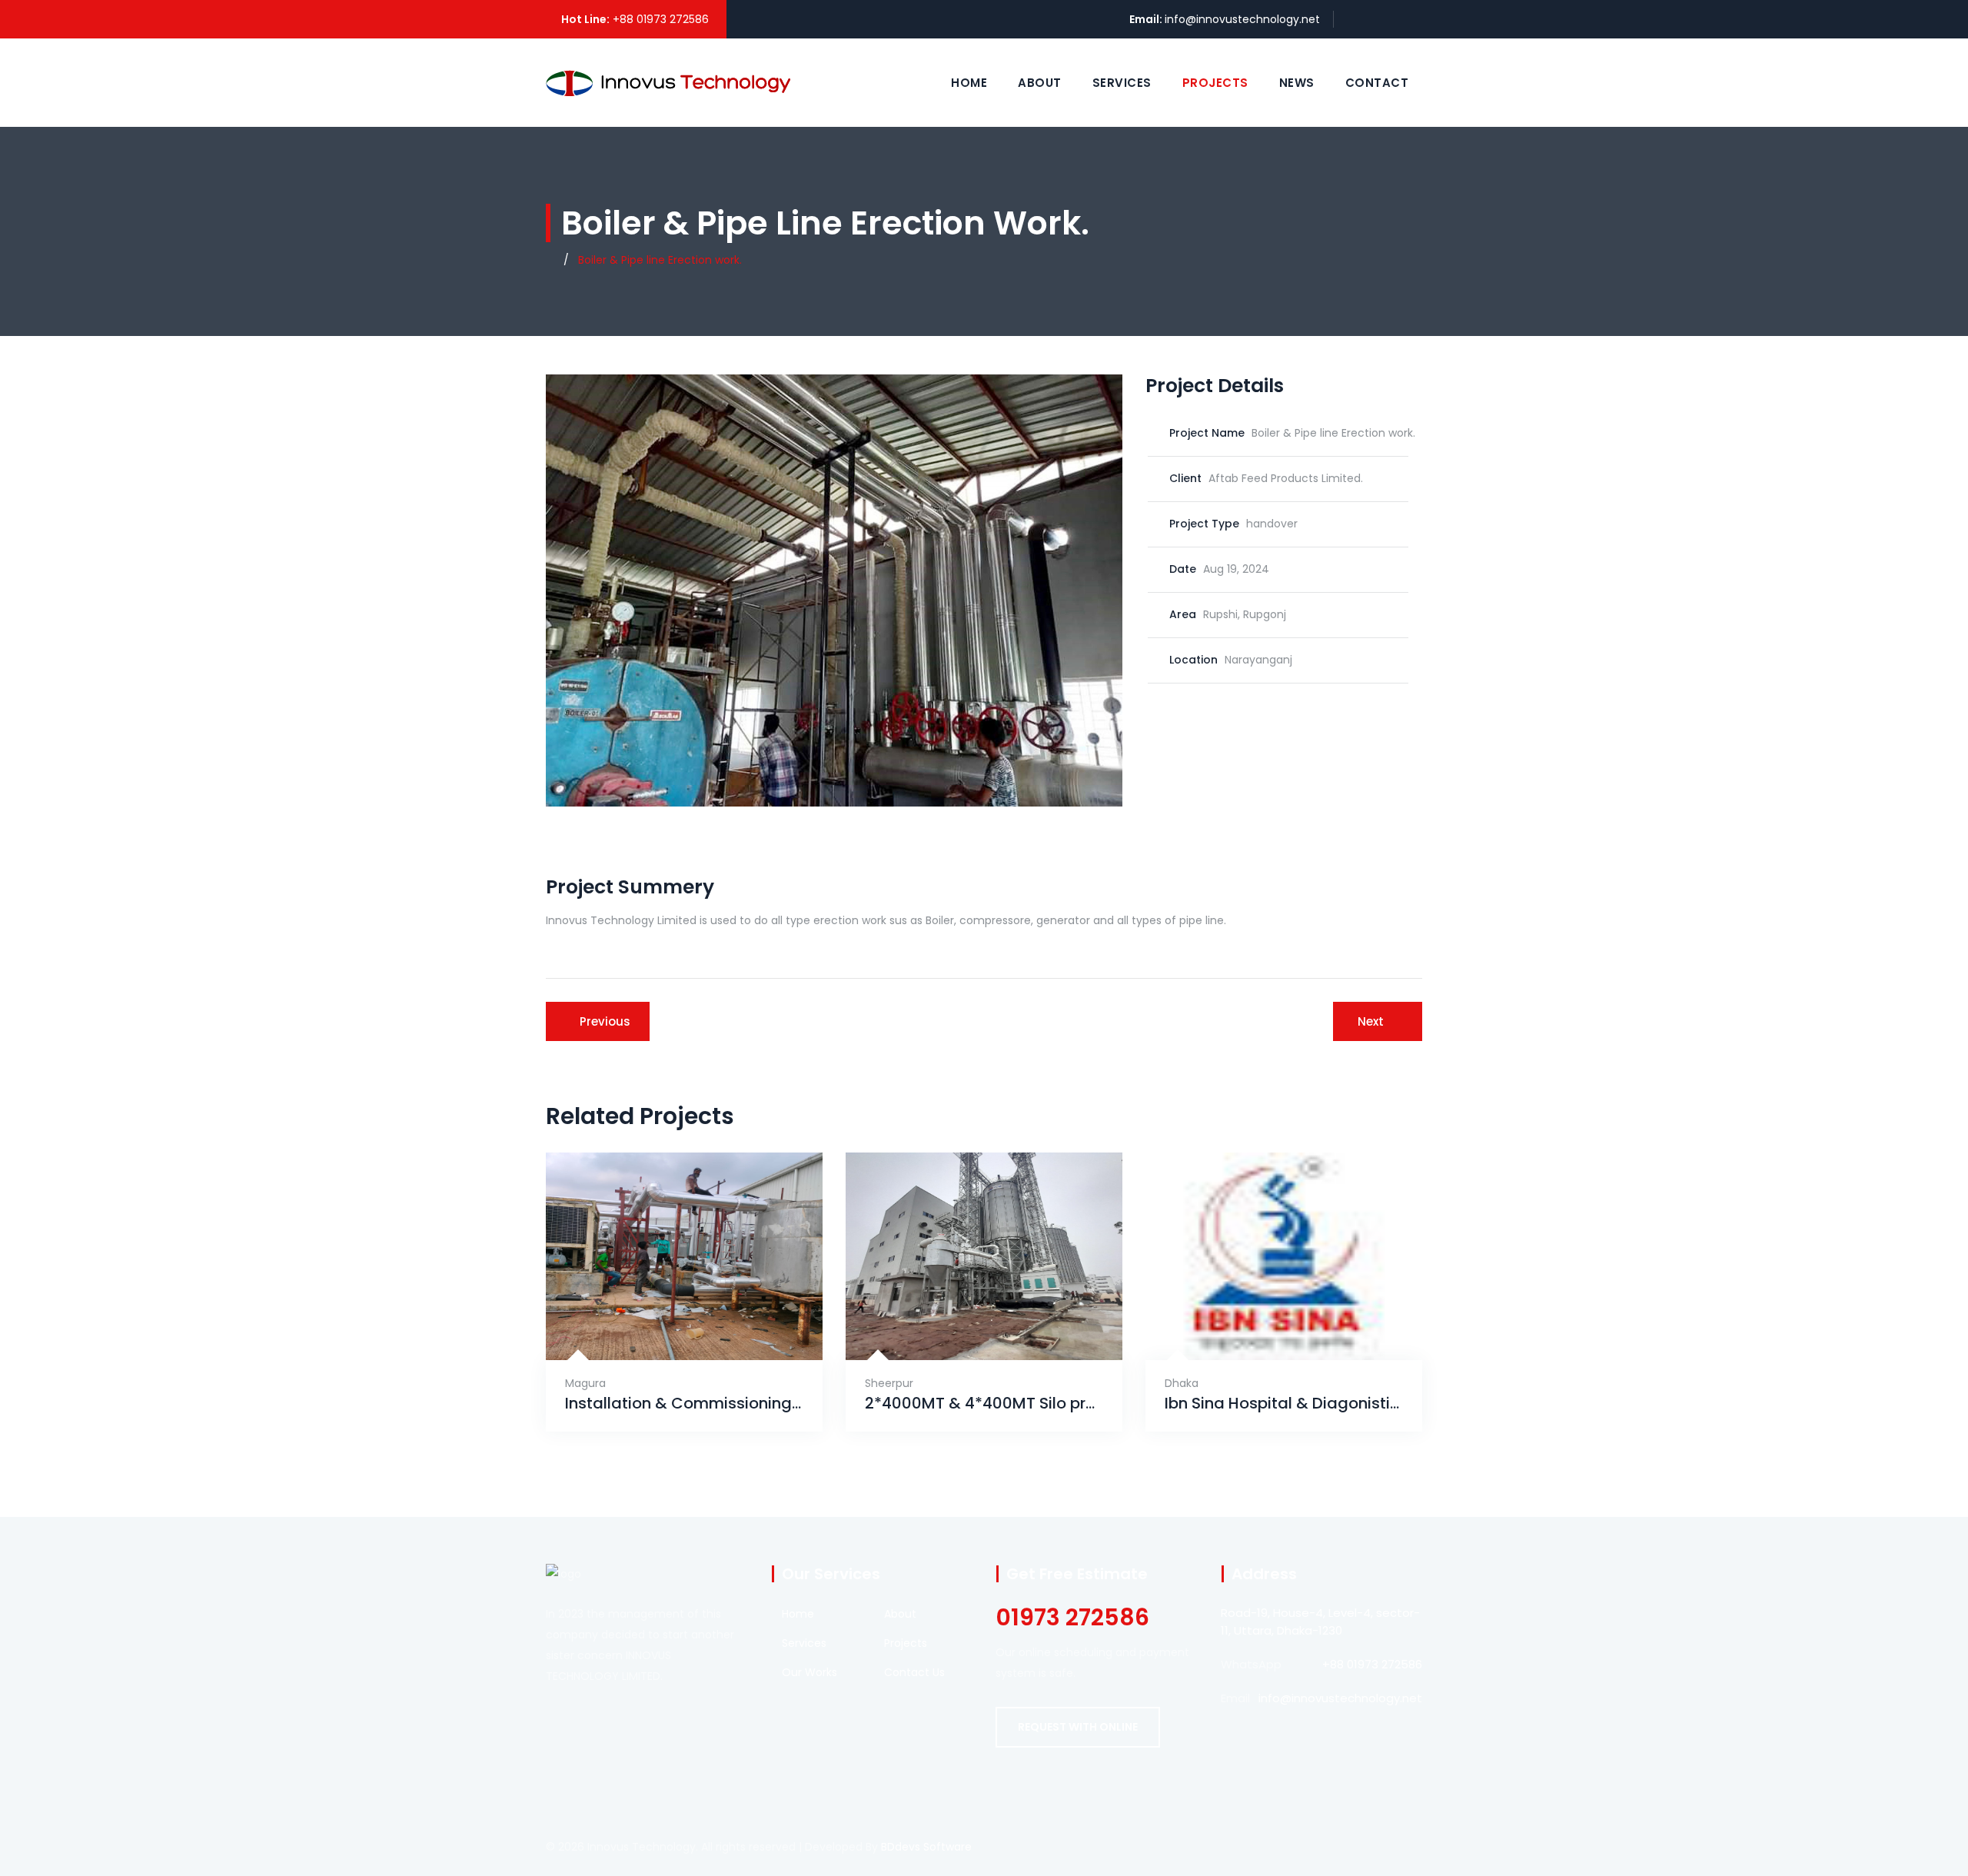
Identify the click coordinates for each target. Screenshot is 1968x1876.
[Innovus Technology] (668, 82)
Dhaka (1182, 1383)
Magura (585, 1383)
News (1297, 83)
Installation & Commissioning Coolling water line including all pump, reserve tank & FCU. (684, 1404)
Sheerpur (889, 1383)
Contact (1377, 83)
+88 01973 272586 (661, 19)
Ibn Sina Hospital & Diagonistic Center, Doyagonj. (1284, 1404)
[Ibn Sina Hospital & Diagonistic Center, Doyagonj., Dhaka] (1267, 1322)
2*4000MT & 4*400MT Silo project (984, 1404)
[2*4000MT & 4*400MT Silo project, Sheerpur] (967, 1322)
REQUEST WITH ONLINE (1078, 1727)
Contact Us (914, 1672)
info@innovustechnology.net (1242, 19)
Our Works (809, 1672)
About (1040, 83)
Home (969, 83)
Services (1122, 83)
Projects (1215, 83)
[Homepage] (550, 260)
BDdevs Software (926, 1847)
